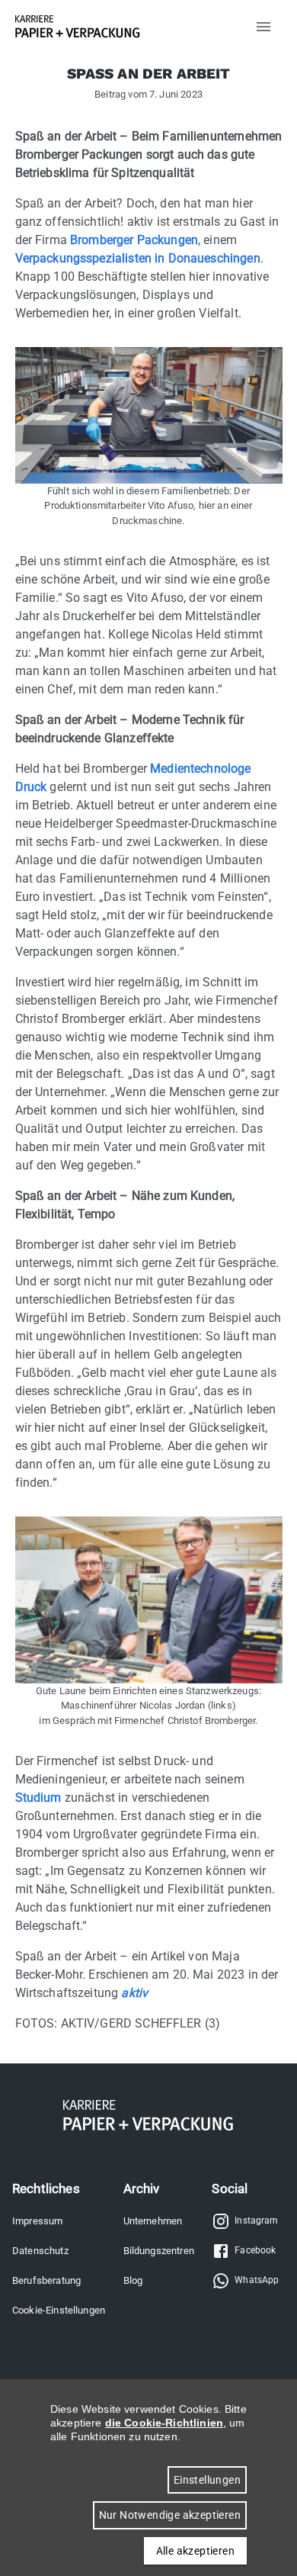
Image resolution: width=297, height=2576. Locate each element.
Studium (40, 1798)
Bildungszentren (159, 2251)
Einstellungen (207, 2480)
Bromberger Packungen (134, 240)
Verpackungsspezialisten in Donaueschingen (138, 258)
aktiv (134, 1993)
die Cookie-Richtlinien (164, 2423)
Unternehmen (153, 2221)
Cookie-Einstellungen (59, 2310)
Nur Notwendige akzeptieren (170, 2515)
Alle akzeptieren (195, 2551)
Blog (133, 2280)
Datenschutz (40, 2251)
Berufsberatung (46, 2280)
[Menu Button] (263, 27)
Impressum (37, 2221)
